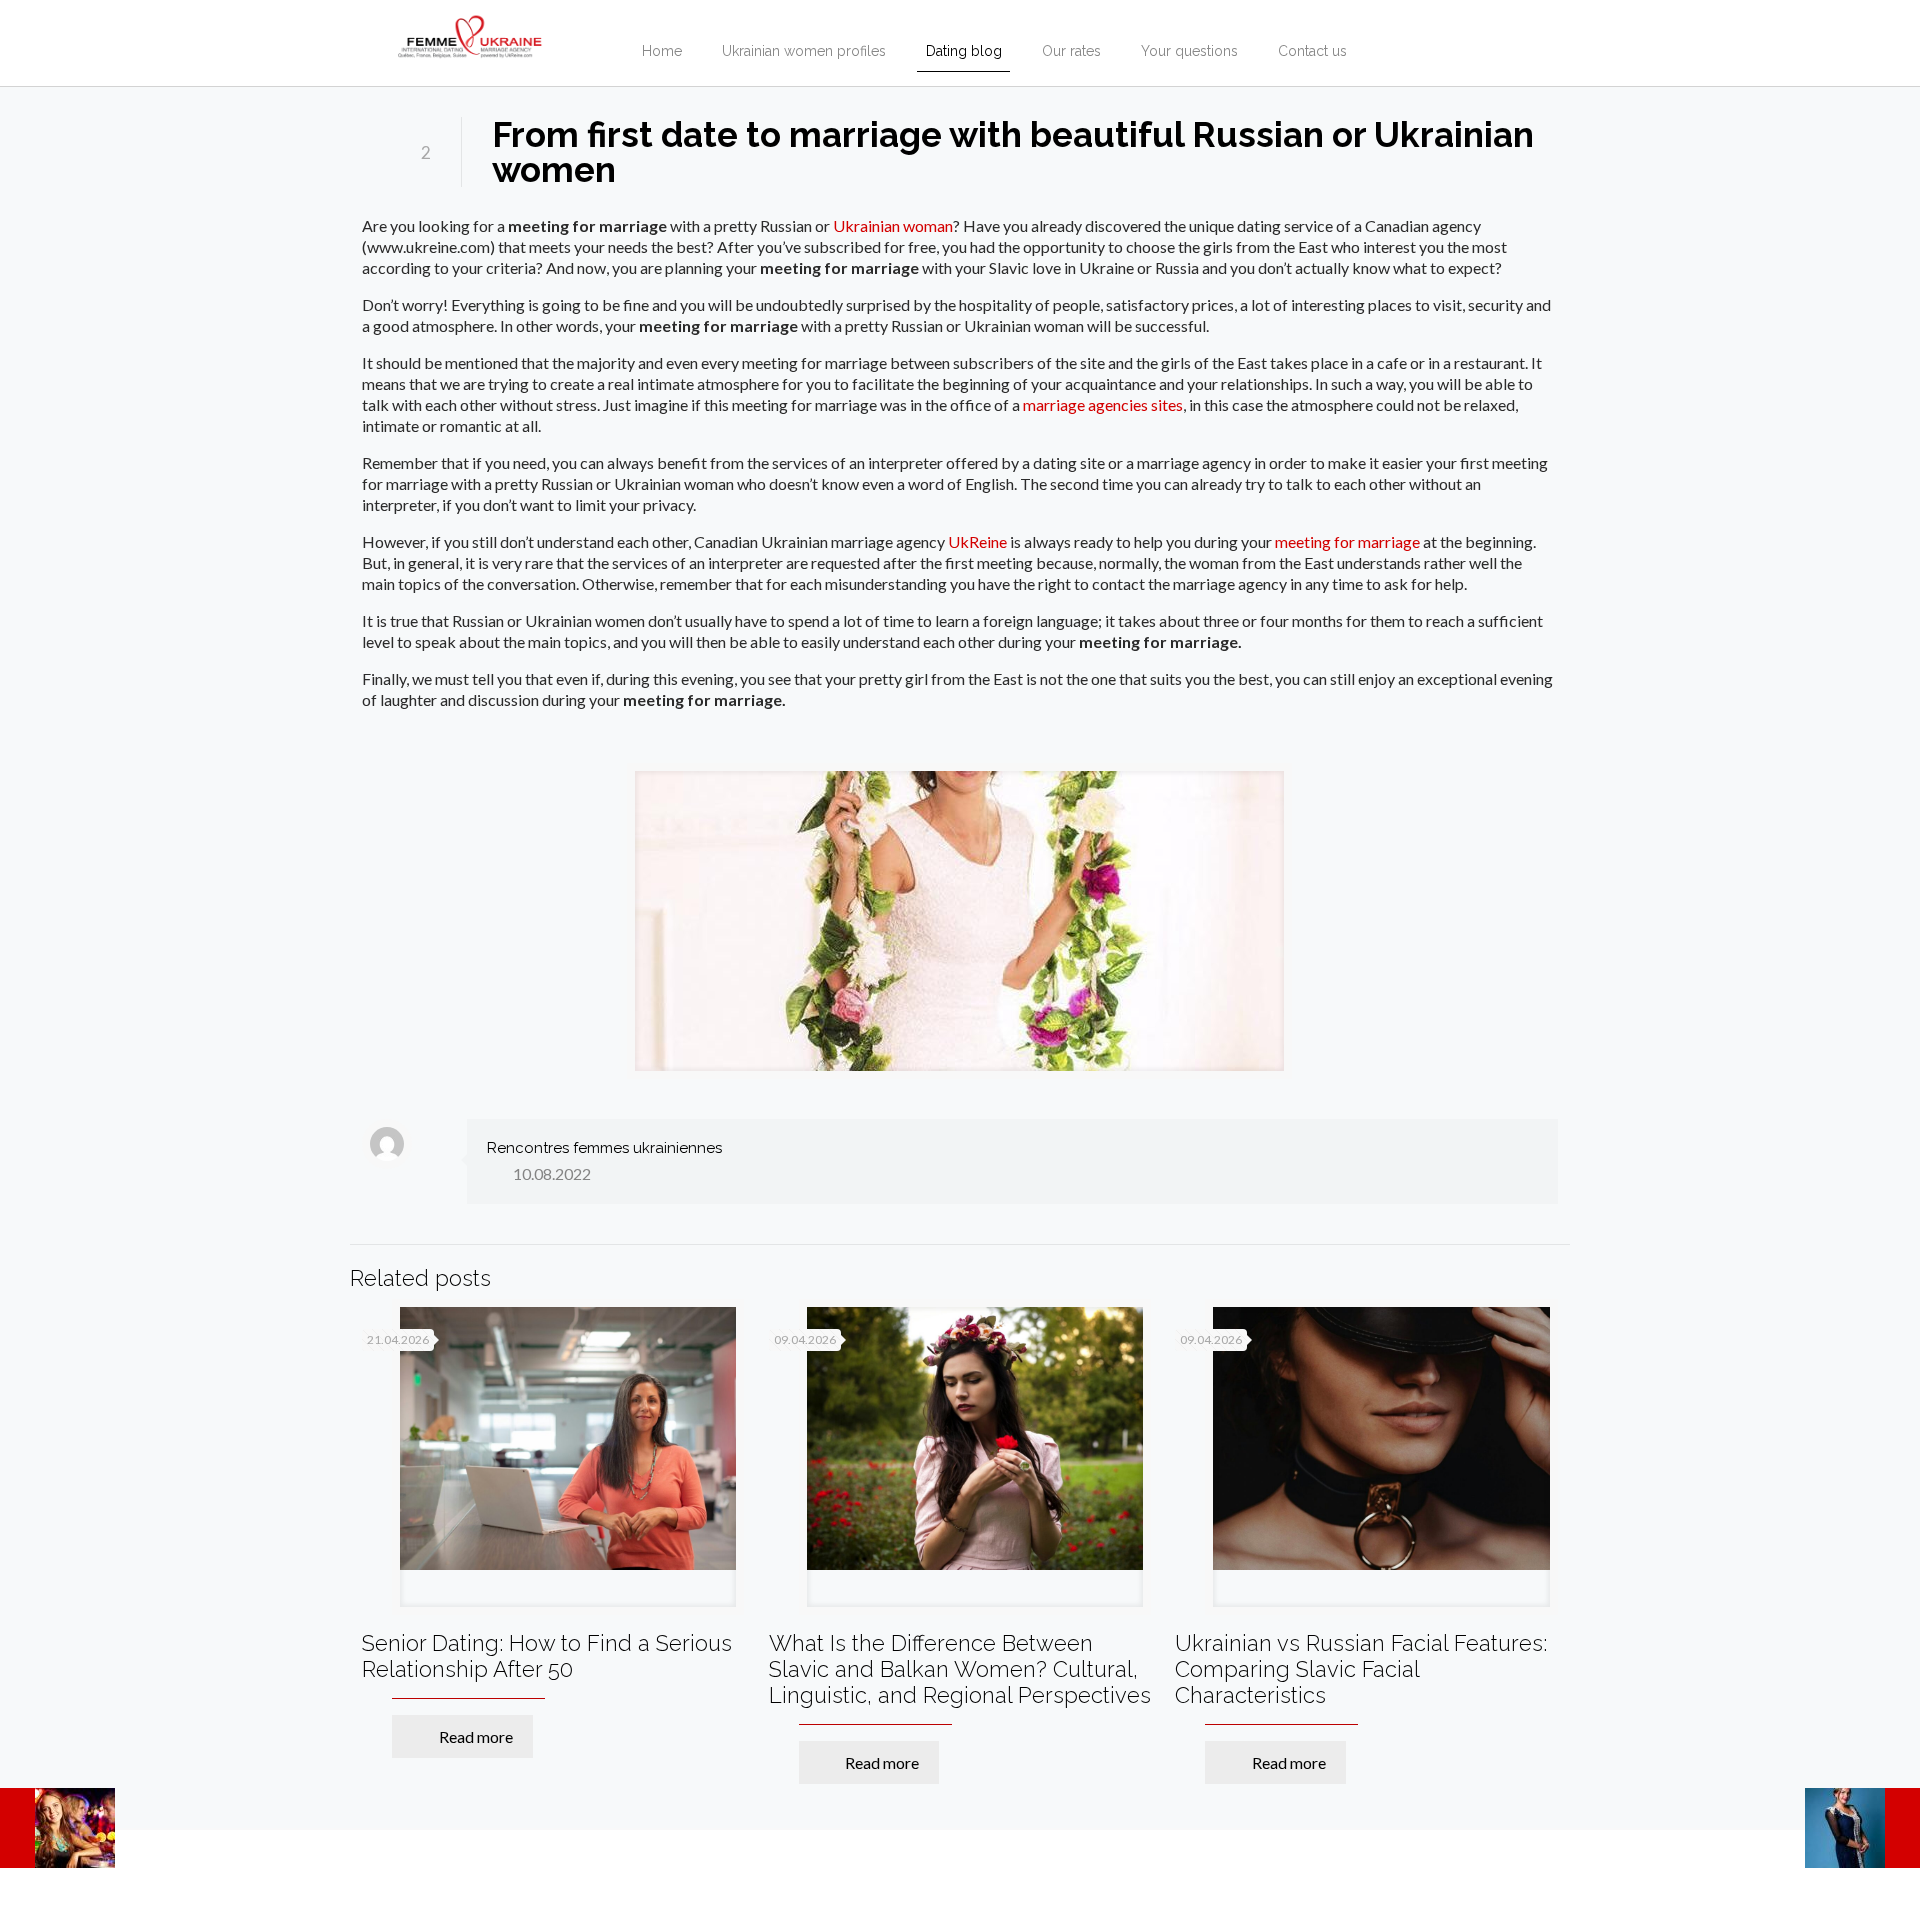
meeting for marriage (1347, 541)
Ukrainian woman (893, 225)
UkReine (977, 541)
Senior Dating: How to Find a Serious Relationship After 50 (547, 1656)
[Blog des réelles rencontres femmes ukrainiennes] (470, 30)
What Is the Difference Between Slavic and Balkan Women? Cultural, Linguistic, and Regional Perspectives (960, 1669)
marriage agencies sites (1103, 404)
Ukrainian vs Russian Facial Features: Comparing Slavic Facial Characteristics (1361, 1669)
